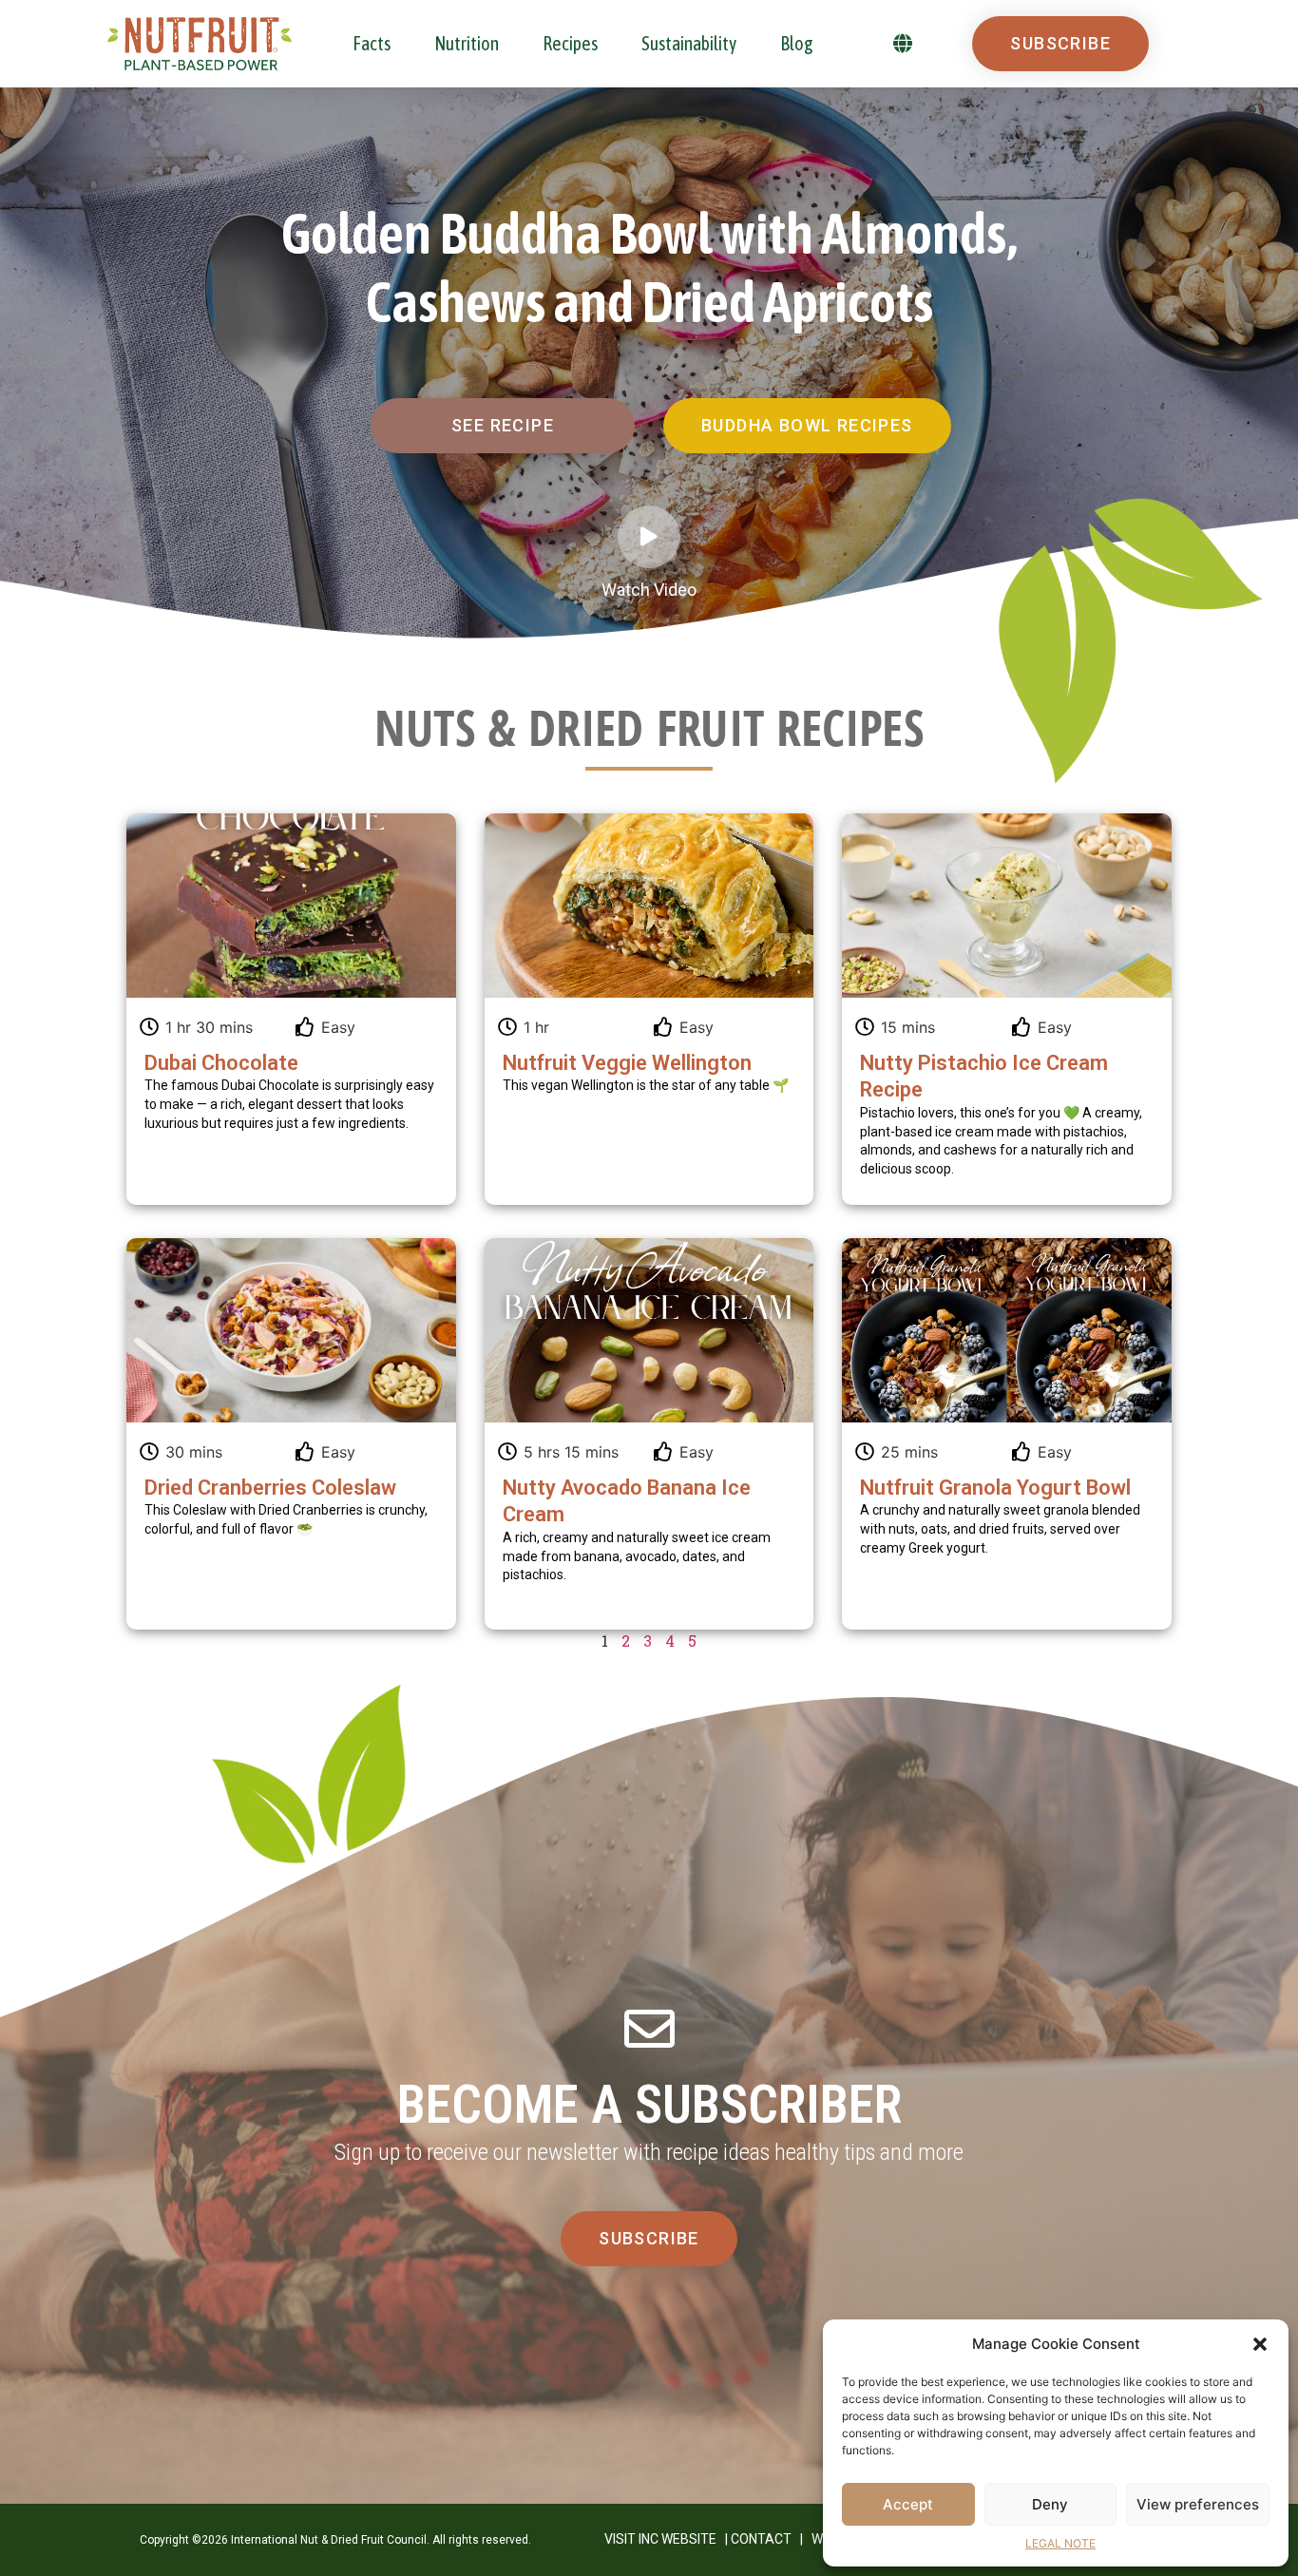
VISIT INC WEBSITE (660, 2539)
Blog (797, 43)
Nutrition (467, 43)
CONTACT (761, 2539)
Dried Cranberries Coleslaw (270, 1488)
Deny (1050, 2504)
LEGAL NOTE (1060, 2543)
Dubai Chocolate (221, 1063)
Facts (372, 43)
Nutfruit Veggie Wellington (627, 1063)
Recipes (570, 43)
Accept (908, 2504)
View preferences (1198, 2504)
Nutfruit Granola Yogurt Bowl (995, 1488)
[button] (1260, 2344)
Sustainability (689, 43)
